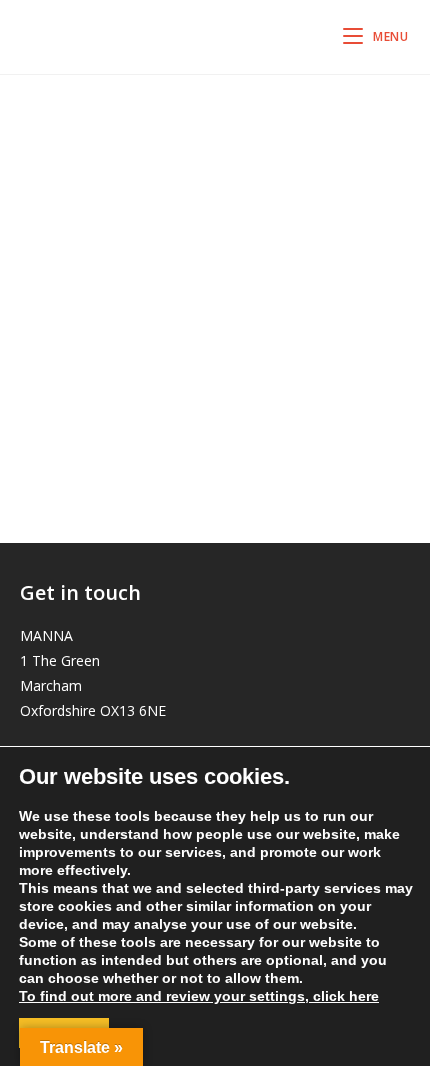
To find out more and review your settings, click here (199, 996)
